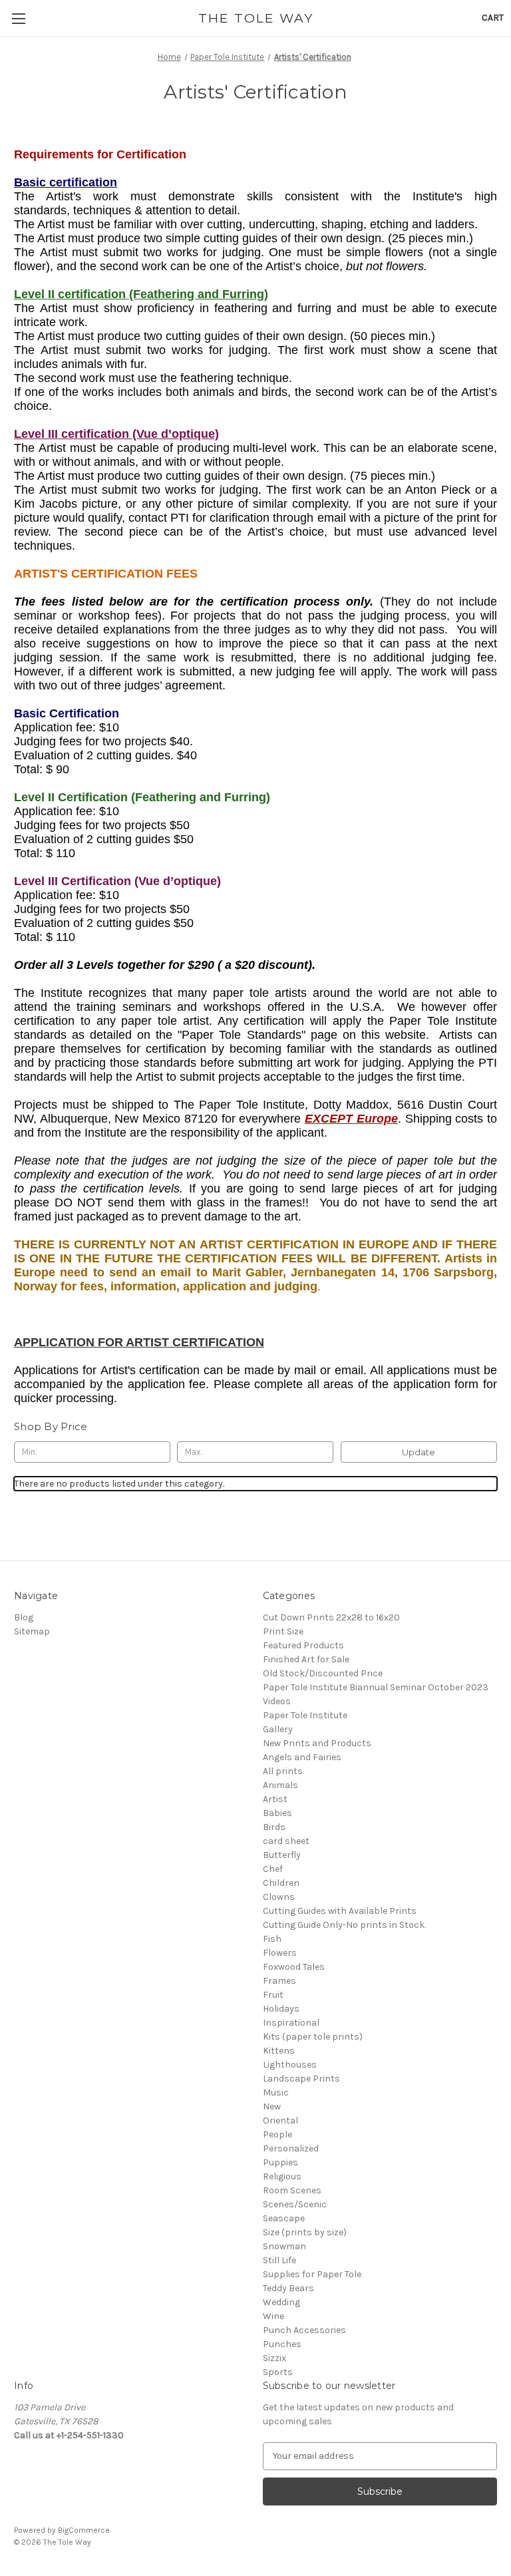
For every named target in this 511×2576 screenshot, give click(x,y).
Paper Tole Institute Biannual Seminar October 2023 (376, 1687)
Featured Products (303, 1645)
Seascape (284, 2218)
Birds (274, 1827)
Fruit (273, 1995)
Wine (273, 2316)
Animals (280, 1785)
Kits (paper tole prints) (313, 2037)
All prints (283, 1771)
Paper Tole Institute (305, 1715)
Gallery (278, 1729)
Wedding (281, 2302)
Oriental (280, 2120)
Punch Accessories (304, 2330)
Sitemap (32, 1631)
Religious (282, 2176)
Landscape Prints (301, 2079)
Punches (282, 2344)
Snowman (284, 2246)
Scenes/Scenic (295, 2204)
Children (281, 1883)
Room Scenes (292, 2190)
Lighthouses (290, 2065)
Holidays (281, 2009)
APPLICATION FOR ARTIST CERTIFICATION (139, 1342)
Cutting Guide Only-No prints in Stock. (344, 1925)
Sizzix (274, 2358)
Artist (275, 1799)
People (277, 2134)
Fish (272, 1939)
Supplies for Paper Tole (312, 2274)
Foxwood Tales (294, 1967)
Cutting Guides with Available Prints (340, 1911)
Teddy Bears (288, 2288)
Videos (277, 1701)
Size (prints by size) (305, 2232)
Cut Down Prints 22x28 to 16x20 (331, 1617)
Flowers (280, 1953)
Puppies (280, 2162)
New (272, 2107)
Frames (279, 1981)
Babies (277, 1813)
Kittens (279, 2051)
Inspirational (291, 2023)
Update (419, 1452)
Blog (24, 1617)
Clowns (279, 1897)
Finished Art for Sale (306, 1659)
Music (276, 2093)
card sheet (286, 1841)
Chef (273, 1869)
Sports (278, 2372)
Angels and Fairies (302, 1757)
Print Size (283, 1631)
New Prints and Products (317, 1743)
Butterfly (282, 1855)
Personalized (291, 2148)
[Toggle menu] (18, 18)
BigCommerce (84, 2530)
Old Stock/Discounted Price (323, 1673)
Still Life (279, 2260)
